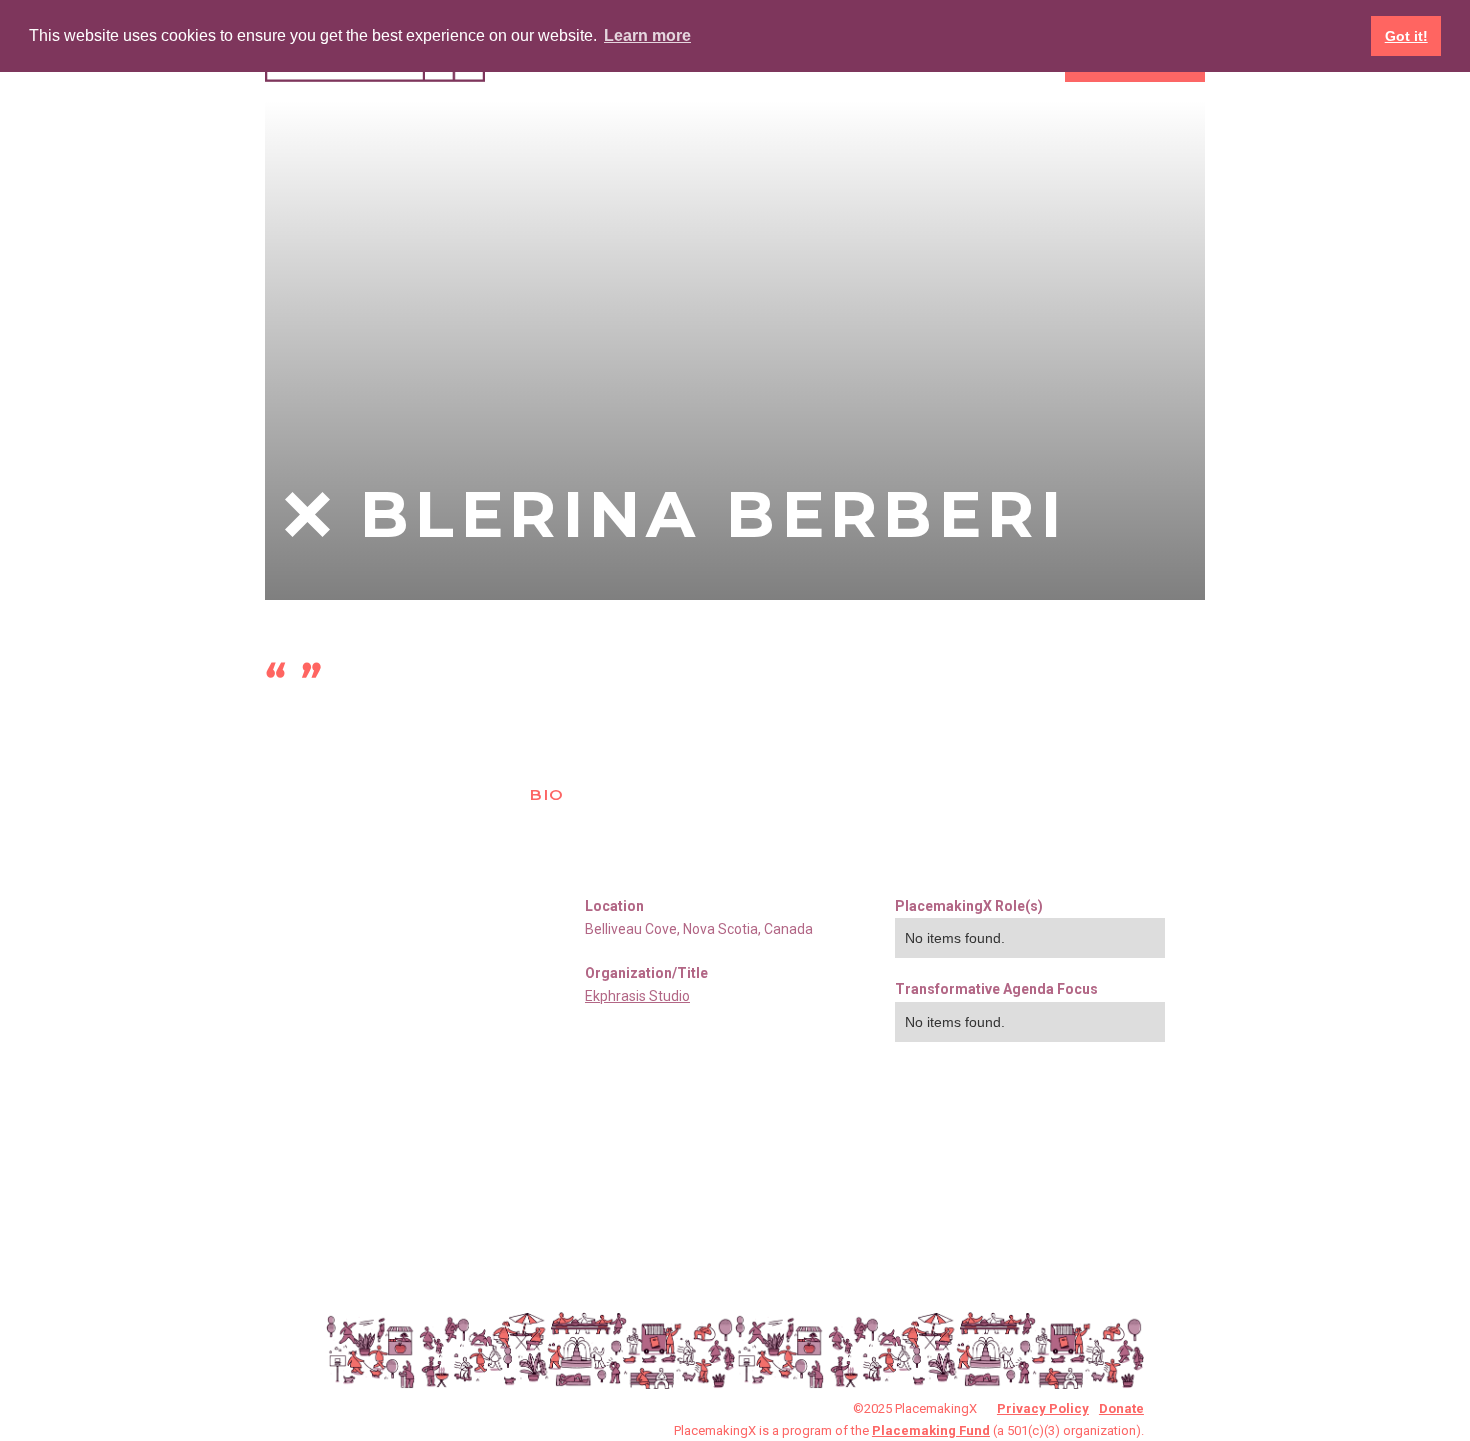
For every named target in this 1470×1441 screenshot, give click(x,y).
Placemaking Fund (931, 1430)
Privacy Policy (1043, 1408)
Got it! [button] (1406, 36)
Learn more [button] (647, 35)
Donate (1121, 1408)
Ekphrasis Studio (637, 996)
